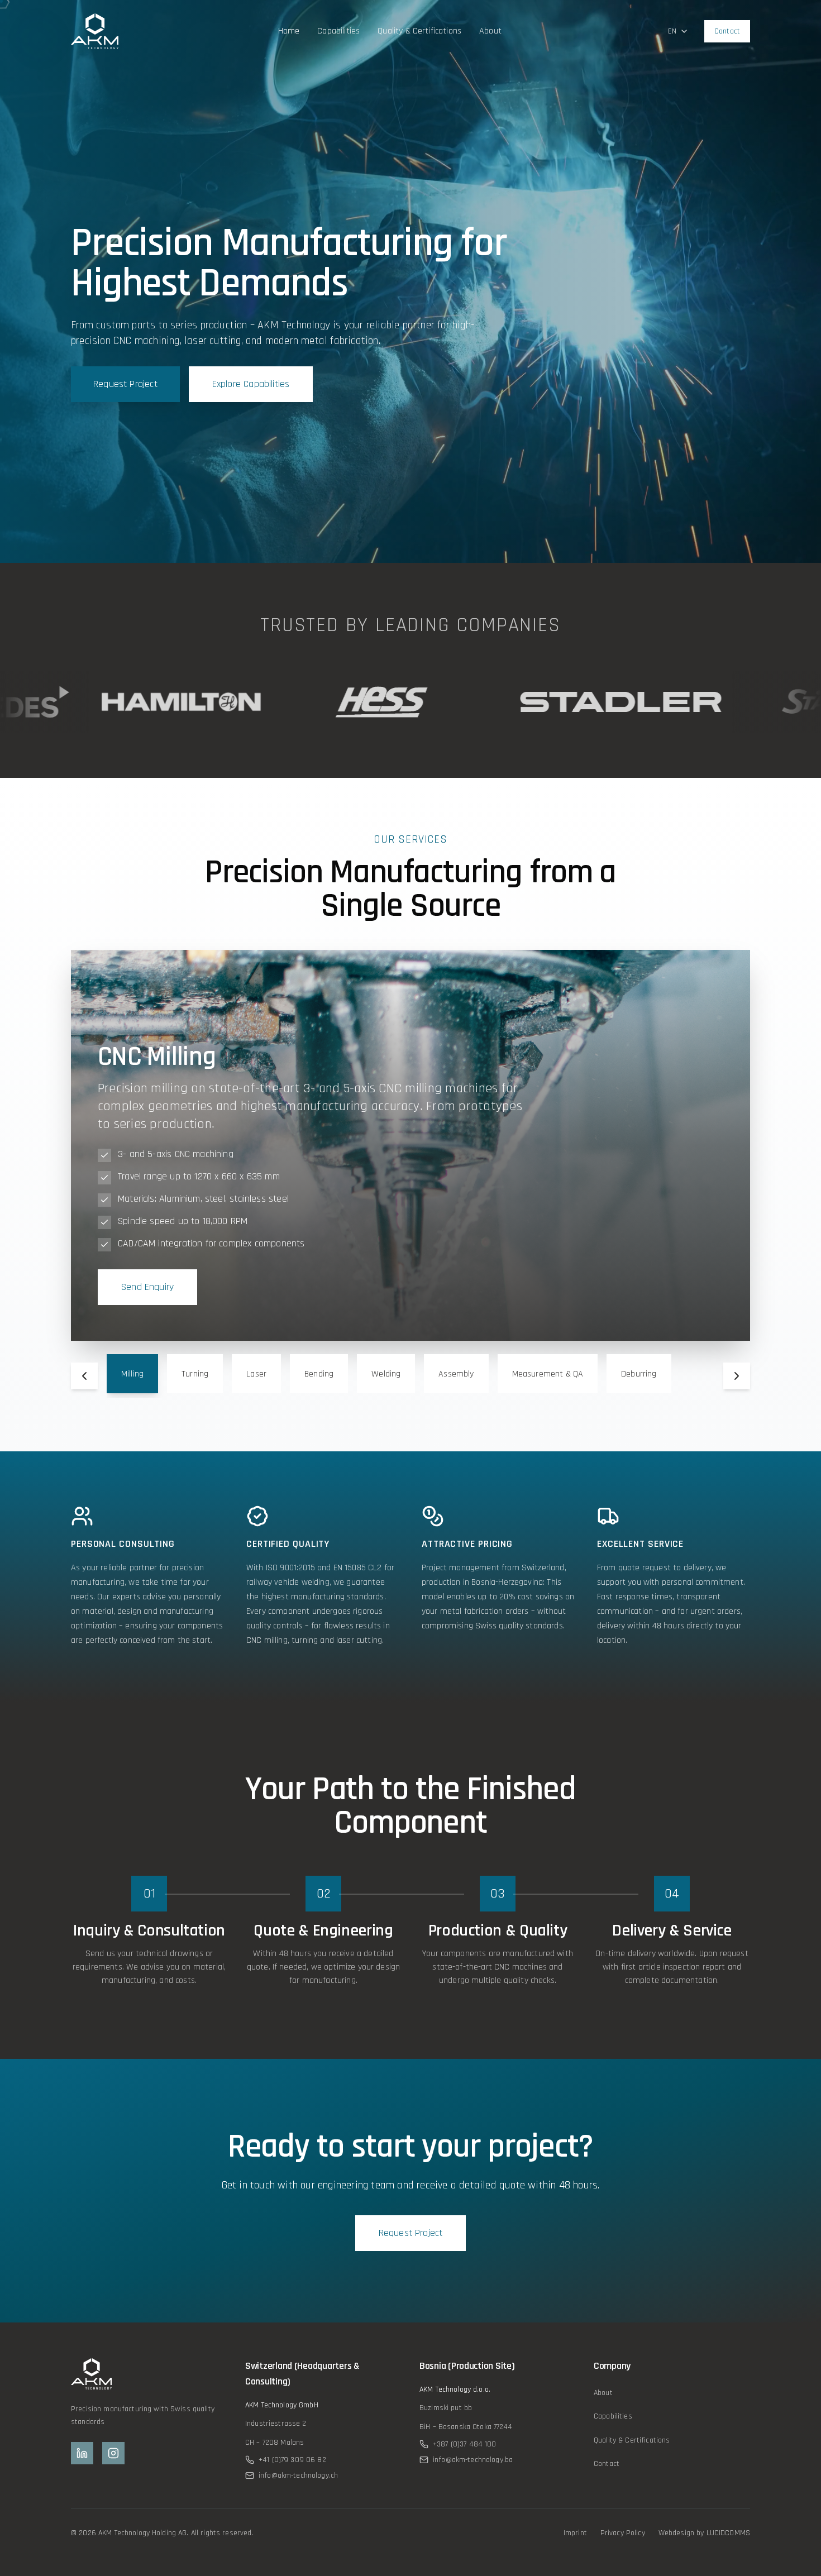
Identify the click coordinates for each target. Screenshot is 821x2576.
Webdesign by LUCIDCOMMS (704, 2533)
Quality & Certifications (419, 31)
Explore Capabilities (251, 384)
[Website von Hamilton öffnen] (126, 702)
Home (289, 31)
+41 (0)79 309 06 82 (292, 2460)
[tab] (132, 1374)
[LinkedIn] (82, 2453)
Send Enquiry (147, 1287)
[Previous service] (84, 1376)
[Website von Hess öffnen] (324, 702)
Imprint (575, 2533)
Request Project (125, 384)
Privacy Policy (623, 2533)
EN (672, 31)
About (490, 31)
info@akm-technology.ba (473, 2460)
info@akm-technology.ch (298, 2475)
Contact (727, 31)
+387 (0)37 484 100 (465, 2444)
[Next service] (737, 1376)
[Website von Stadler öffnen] (564, 702)
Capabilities (338, 31)
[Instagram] (113, 2453)
